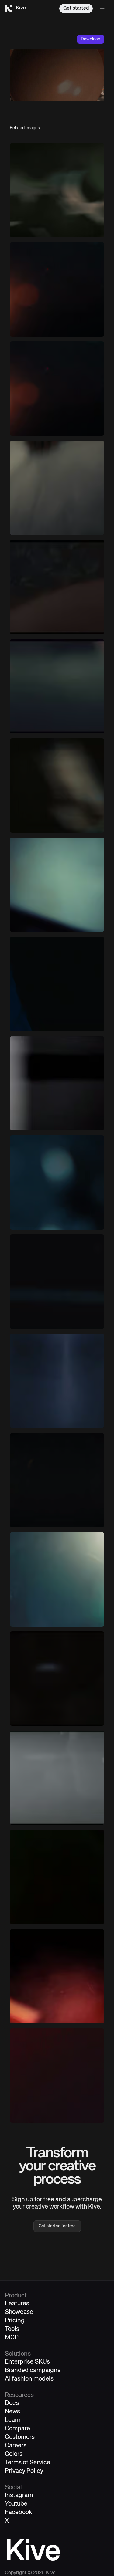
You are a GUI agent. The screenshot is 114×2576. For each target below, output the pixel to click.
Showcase (19, 2312)
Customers (20, 2437)
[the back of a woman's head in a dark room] (57, 587)
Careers (16, 2446)
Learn (13, 2420)
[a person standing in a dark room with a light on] (57, 1480)
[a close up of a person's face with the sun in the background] (57, 389)
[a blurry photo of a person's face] (57, 686)
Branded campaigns (33, 2370)
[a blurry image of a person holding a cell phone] (57, 1976)
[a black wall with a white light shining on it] (57, 1381)
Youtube (16, 2504)
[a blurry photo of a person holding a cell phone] (57, 1877)
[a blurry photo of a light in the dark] (57, 1679)
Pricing (15, 2321)
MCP (12, 2338)
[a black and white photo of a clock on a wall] (57, 1083)
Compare (17, 2429)
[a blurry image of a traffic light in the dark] (57, 1282)
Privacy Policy (24, 2471)
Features (17, 2304)
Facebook (19, 2512)
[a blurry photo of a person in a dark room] (57, 1778)
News (12, 2412)
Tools (12, 2329)
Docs (12, 2403)
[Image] (57, 190)
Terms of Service (28, 2463)
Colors (14, 2454)
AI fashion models (29, 2379)
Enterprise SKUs (27, 2362)
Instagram (19, 2495)
